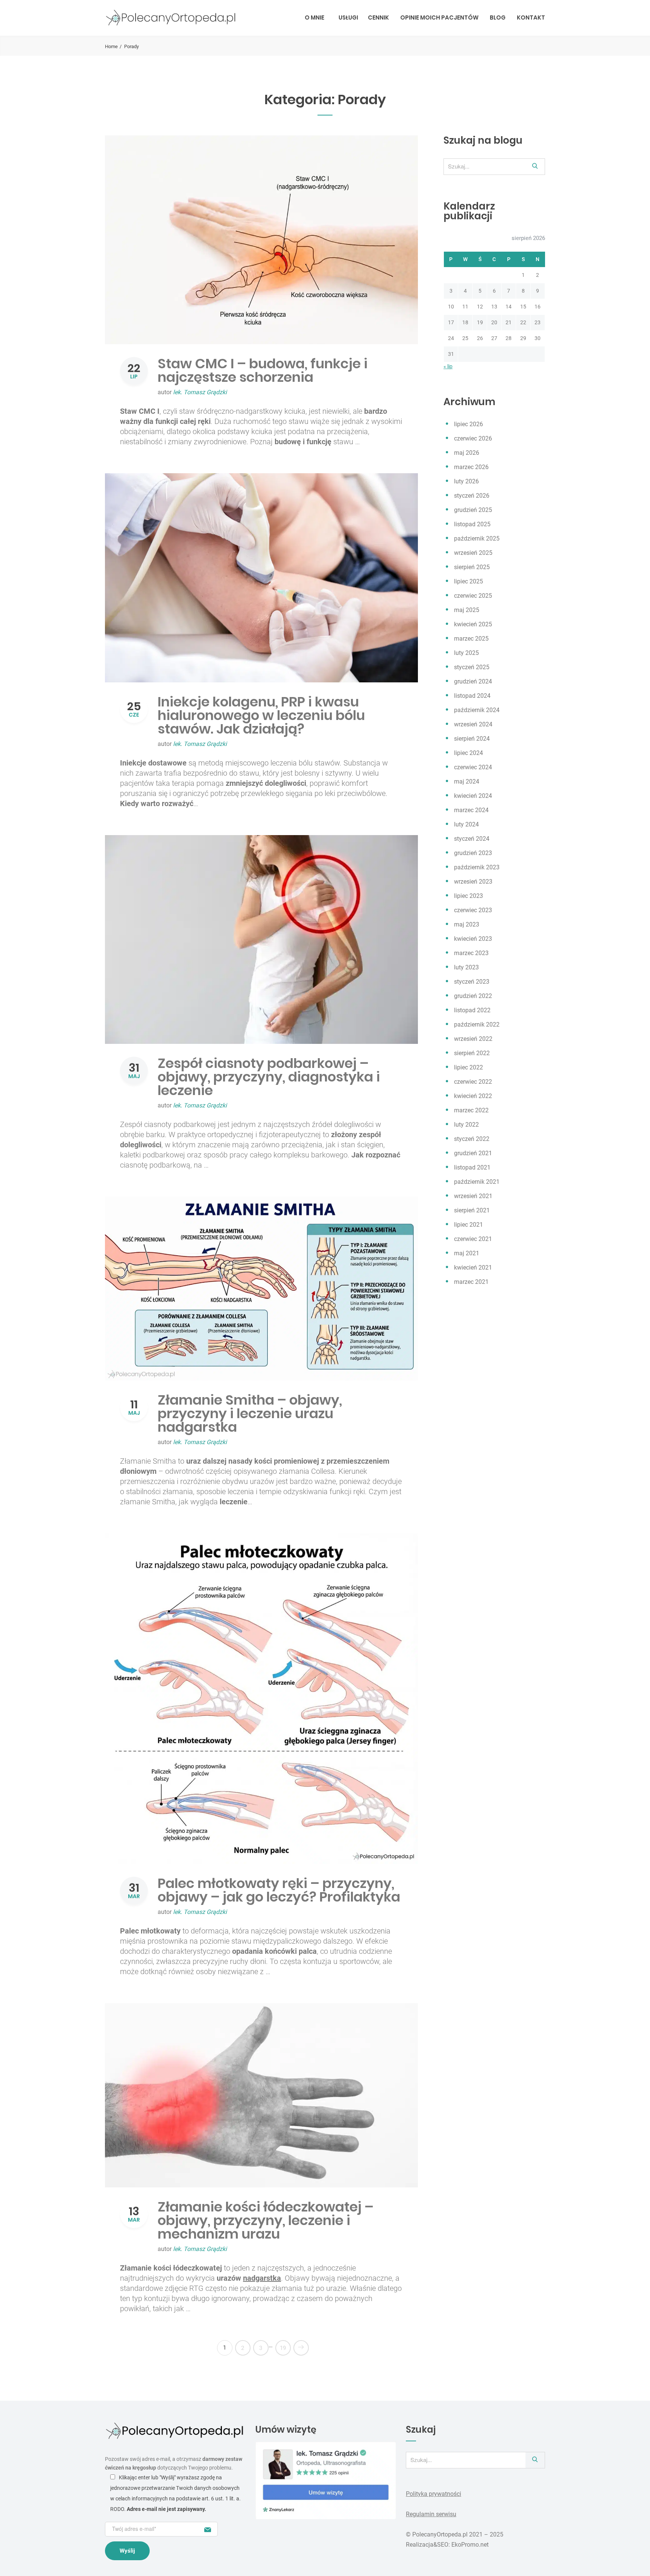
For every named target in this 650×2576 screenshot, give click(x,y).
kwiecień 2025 (473, 624)
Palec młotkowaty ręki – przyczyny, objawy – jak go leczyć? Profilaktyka (279, 1890)
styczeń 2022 (472, 1139)
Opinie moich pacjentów (439, 17)
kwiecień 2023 (473, 939)
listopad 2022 (472, 1010)
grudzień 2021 (473, 1153)
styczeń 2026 (472, 496)
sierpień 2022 (472, 1053)
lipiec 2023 (469, 896)
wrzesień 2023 (473, 882)
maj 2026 (467, 453)
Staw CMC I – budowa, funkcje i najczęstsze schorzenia (263, 370)
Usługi (348, 17)
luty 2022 (466, 1125)
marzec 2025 (471, 639)
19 (283, 2348)
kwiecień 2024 (473, 796)
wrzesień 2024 (473, 724)
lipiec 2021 (469, 1225)
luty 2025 (466, 653)
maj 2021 (467, 1253)
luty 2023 (466, 967)
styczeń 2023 (472, 982)
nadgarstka (262, 2278)
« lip (448, 366)
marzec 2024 (471, 810)
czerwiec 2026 (473, 438)
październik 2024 (477, 710)
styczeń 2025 (472, 667)
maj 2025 (467, 610)
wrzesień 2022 (473, 1039)
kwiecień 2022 (473, 1096)
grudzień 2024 (473, 681)
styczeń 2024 (472, 839)
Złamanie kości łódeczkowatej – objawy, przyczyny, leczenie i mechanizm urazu (266, 2220)
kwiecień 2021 (473, 1267)
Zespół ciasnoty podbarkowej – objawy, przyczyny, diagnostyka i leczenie (269, 1077)
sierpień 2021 (472, 1210)
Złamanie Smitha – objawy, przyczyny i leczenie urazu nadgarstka (250, 1413)
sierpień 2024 (472, 739)
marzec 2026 (471, 467)
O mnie (314, 17)
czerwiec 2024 (473, 767)
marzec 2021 (471, 1282)
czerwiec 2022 (473, 1082)
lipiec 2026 (469, 424)
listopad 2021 (472, 1167)
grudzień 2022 (473, 996)
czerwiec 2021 (473, 1239)
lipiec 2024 (469, 753)
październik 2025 (477, 538)
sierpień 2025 (472, 567)
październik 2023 (477, 867)
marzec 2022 (471, 1110)
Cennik (378, 17)
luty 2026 (466, 481)
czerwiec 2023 (473, 910)
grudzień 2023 (473, 853)
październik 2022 (477, 1024)
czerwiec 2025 (473, 596)
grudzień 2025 (473, 510)
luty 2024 (466, 824)
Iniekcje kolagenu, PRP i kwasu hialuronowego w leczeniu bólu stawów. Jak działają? (261, 715)
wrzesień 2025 (473, 553)
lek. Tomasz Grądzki (200, 392)
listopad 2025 (472, 524)
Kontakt (531, 17)
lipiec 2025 (469, 581)
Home (111, 46)
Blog (498, 17)
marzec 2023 (471, 953)
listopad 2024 (472, 696)
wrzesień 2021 (473, 1196)
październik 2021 (477, 1182)
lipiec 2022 (469, 1067)
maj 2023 (467, 924)
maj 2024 (467, 781)
